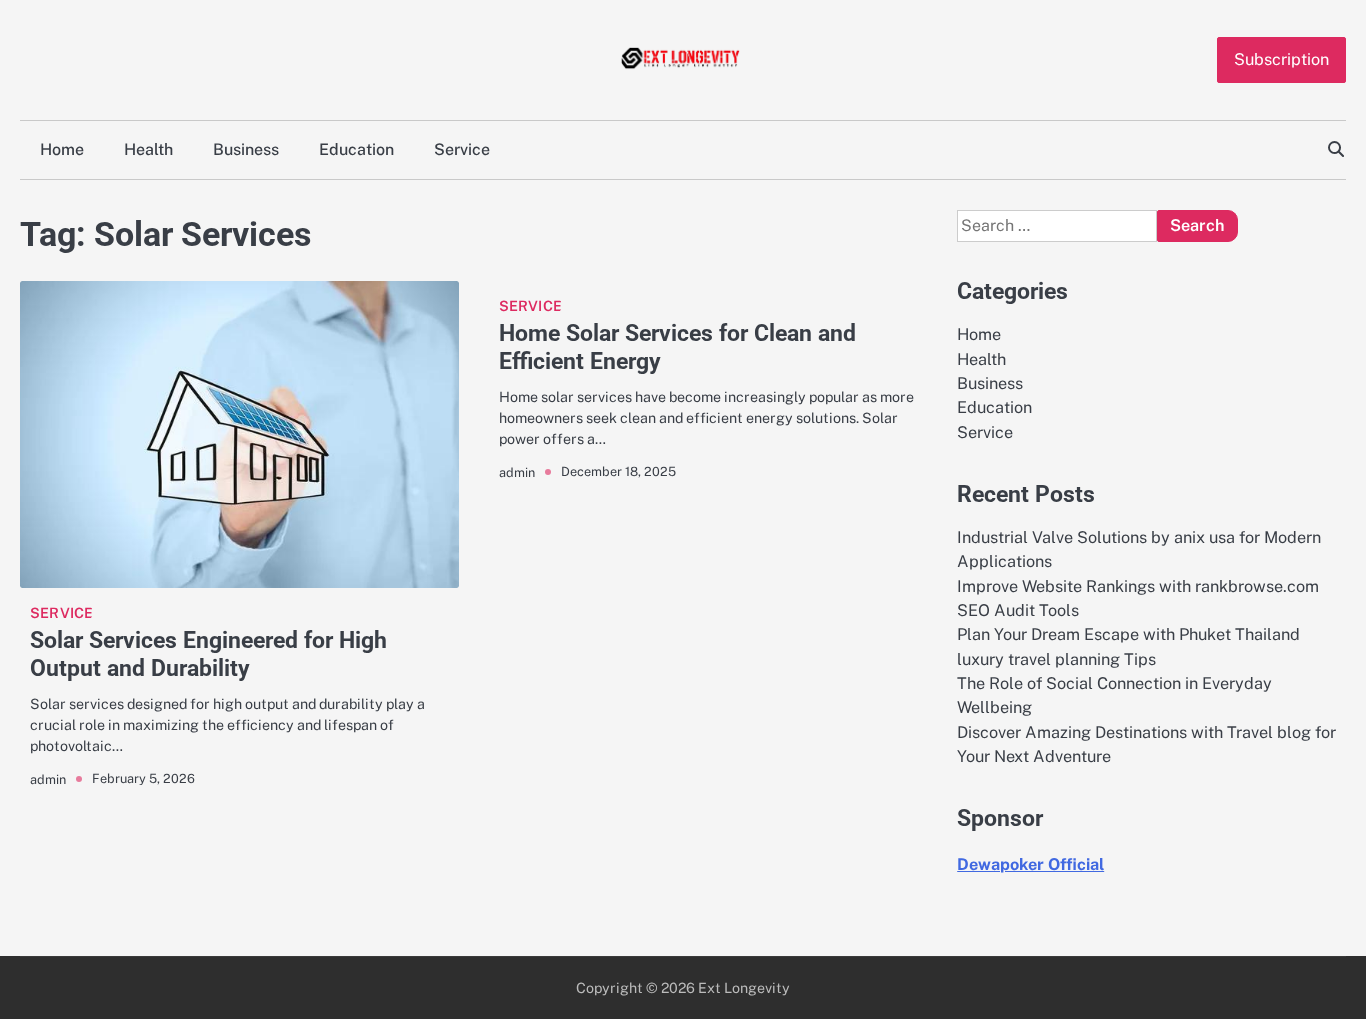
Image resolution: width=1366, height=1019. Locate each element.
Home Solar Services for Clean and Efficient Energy (677, 347)
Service (462, 149)
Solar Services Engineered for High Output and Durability (208, 654)
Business (246, 149)
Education (356, 149)
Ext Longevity (744, 987)
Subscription (1281, 59)
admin (48, 779)
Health (148, 149)
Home (62, 149)
